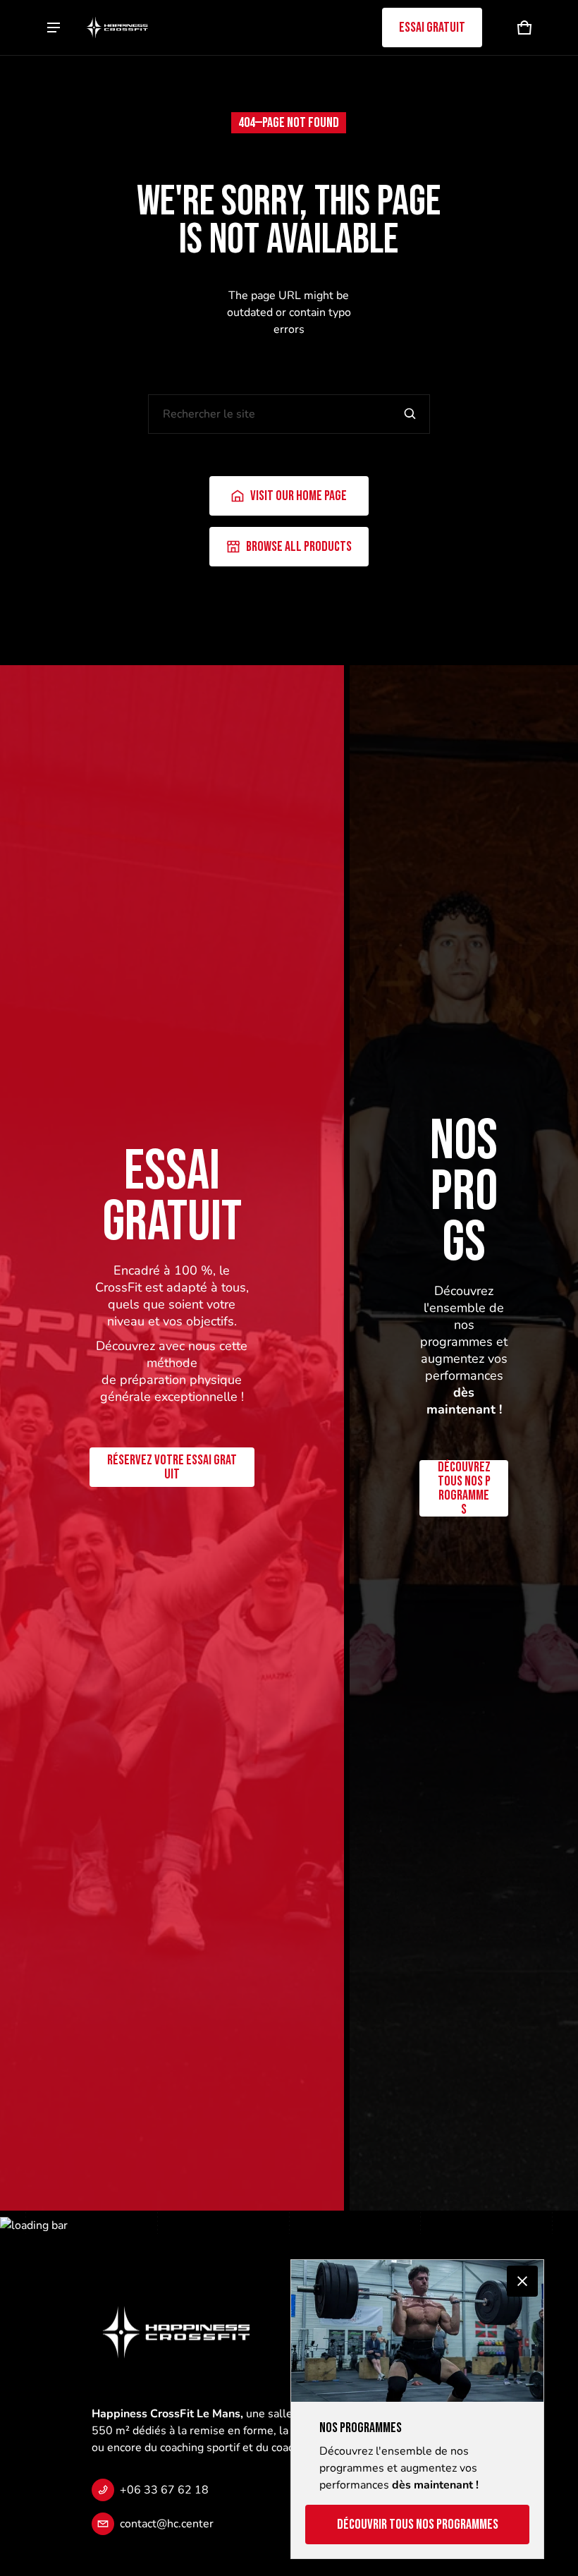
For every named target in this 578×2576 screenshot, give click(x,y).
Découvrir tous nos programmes (418, 2525)
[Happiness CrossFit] (117, 28)
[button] (524, 28)
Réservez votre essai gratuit (172, 1467)
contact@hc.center (167, 2524)
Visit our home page (299, 496)
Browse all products (299, 547)
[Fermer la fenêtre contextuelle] (522, 2281)
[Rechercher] (410, 414)
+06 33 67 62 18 (164, 2490)
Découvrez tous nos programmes (464, 1488)
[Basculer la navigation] (54, 28)
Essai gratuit (432, 28)
